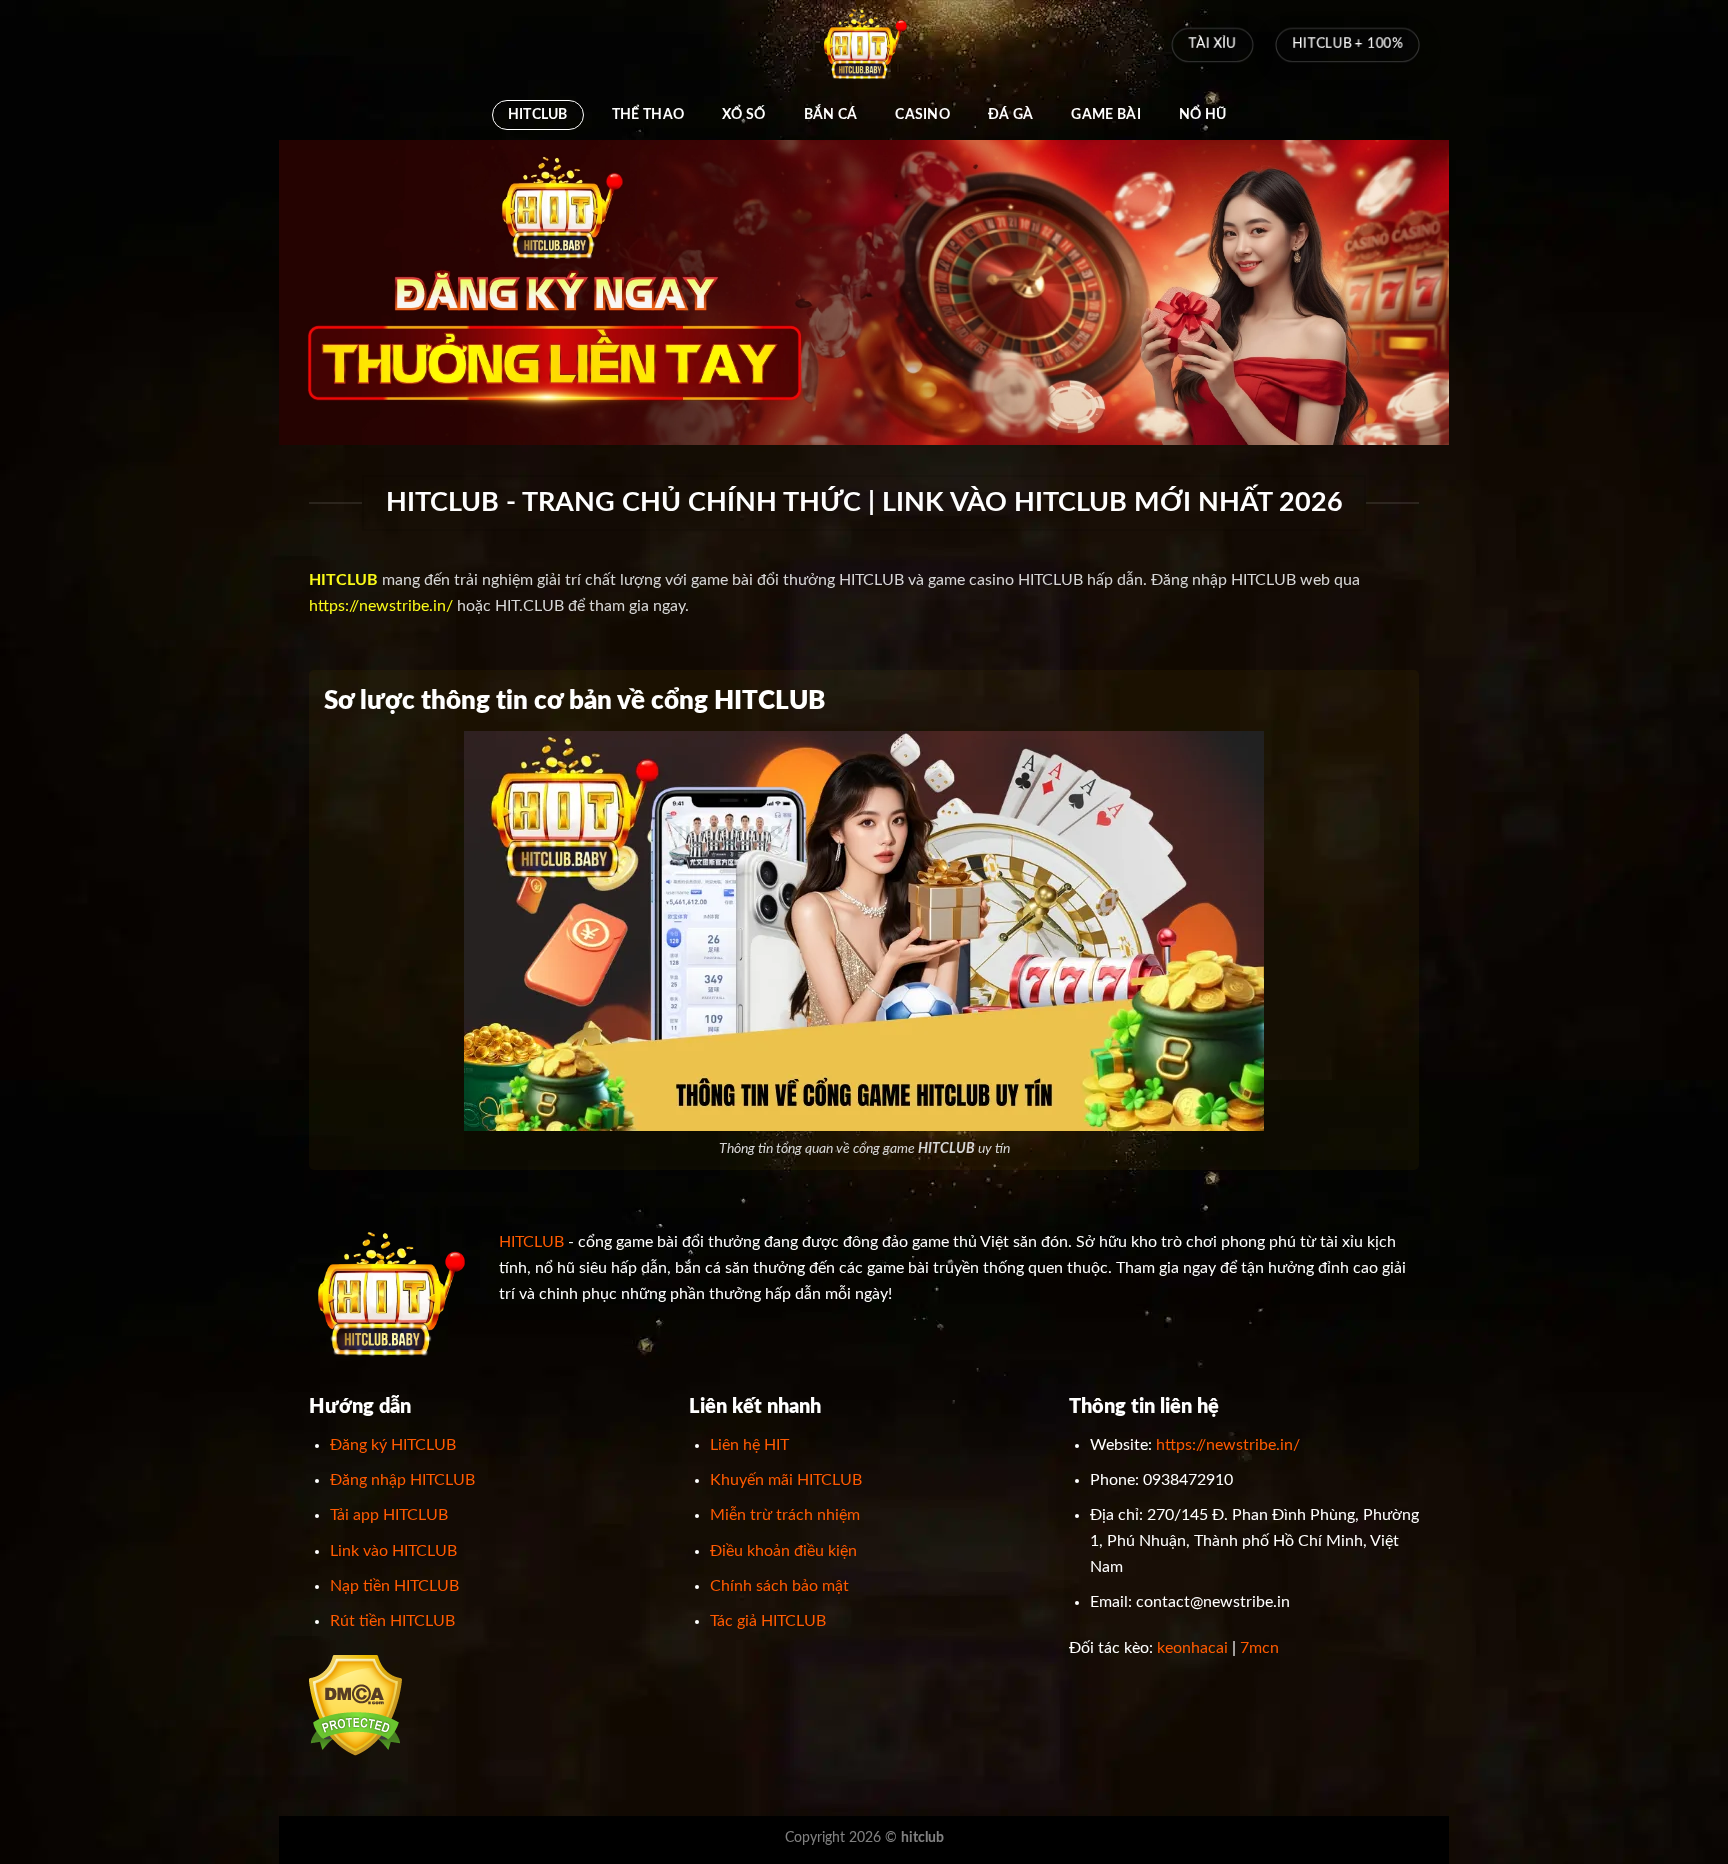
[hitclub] (864, 45)
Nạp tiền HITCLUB (394, 1586)
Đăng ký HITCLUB (393, 1445)
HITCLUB (538, 114)
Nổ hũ (1202, 114)
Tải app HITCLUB (389, 1515)
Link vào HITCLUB (393, 1551)
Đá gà (1010, 114)
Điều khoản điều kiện (783, 1551)
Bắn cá (831, 114)
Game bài (1105, 114)
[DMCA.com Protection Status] (355, 1705)
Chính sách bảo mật (779, 1586)
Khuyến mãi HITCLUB (786, 1480)
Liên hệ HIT (749, 1445)
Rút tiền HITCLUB (392, 1621)
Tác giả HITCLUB (768, 1621)
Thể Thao (648, 114)
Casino (922, 114)
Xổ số (743, 114)
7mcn (1259, 1648)
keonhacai (1192, 1648)
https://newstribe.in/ (381, 606)
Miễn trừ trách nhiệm (785, 1515)
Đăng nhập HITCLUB (402, 1480)
